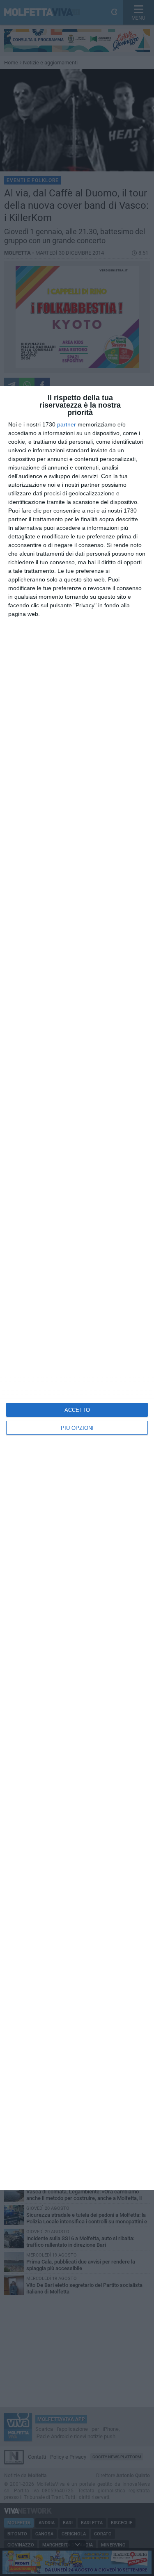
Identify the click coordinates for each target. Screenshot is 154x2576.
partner (67, 424)
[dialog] (77, 1288)
